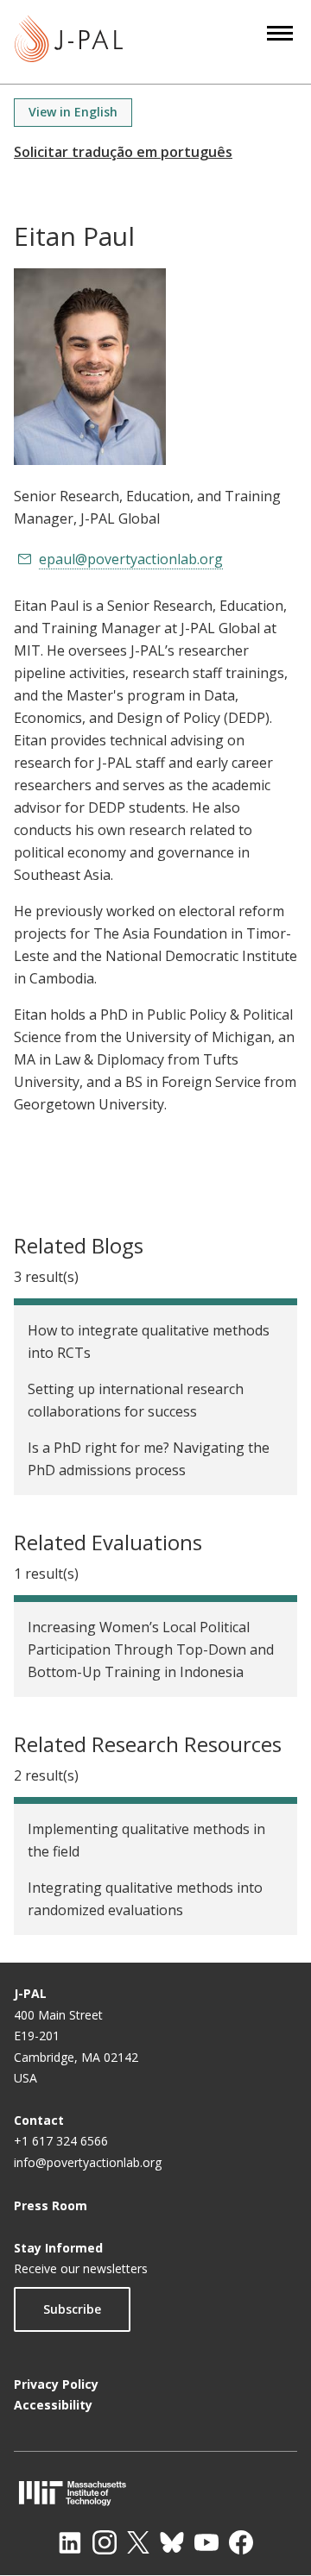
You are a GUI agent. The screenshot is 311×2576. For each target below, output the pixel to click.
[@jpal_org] (105, 2542)
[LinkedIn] (70, 2542)
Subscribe (72, 2309)
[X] (138, 2542)
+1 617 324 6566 (61, 2141)
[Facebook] (241, 2542)
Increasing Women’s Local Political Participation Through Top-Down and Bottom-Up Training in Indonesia (151, 1649)
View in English (73, 112)
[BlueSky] (172, 2542)
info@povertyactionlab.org (88, 2162)
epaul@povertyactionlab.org (131, 559)
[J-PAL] (69, 42)
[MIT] (155, 2493)
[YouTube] (206, 2542)
